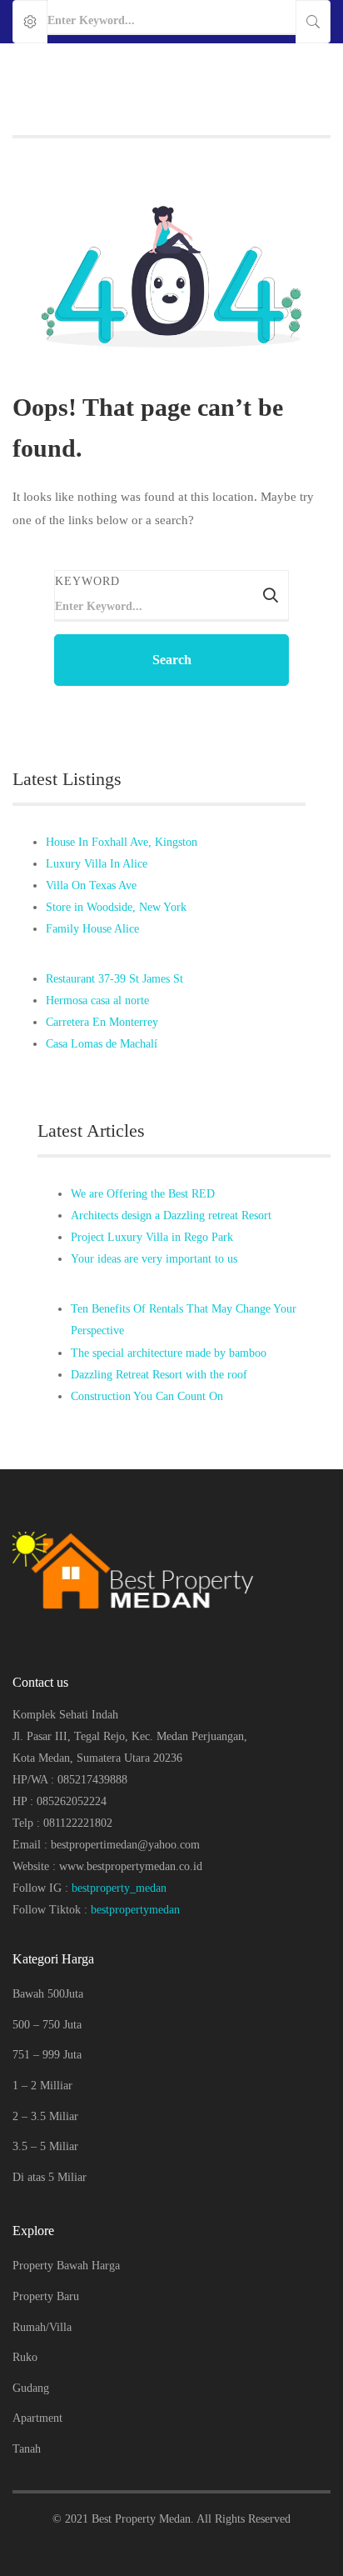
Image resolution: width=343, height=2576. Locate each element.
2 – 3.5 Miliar (45, 2116)
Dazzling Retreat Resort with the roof (159, 1375)
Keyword (87, 581)
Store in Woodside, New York (116, 907)
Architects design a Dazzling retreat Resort (171, 1215)
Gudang (31, 2388)
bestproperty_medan (119, 1888)
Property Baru (46, 2296)
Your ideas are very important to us (154, 1259)
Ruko (25, 2357)
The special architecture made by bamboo (169, 1353)
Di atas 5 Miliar (50, 2177)
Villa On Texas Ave (91, 885)
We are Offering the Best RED (143, 1194)
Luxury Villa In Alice (97, 864)
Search (172, 660)
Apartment (37, 2418)
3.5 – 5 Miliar (45, 2146)
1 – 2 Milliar (42, 2086)
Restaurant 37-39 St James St (114, 979)
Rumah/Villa (42, 2327)
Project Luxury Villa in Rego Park (152, 1237)
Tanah (27, 2449)
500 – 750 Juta (47, 2025)
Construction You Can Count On (147, 1396)
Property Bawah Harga (66, 2266)
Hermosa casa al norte (97, 1000)
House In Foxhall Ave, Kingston (122, 842)
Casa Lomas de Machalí (102, 1044)
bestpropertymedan (135, 1910)
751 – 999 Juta (47, 2055)
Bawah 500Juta (48, 1994)
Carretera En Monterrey (102, 1022)
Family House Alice (92, 929)
